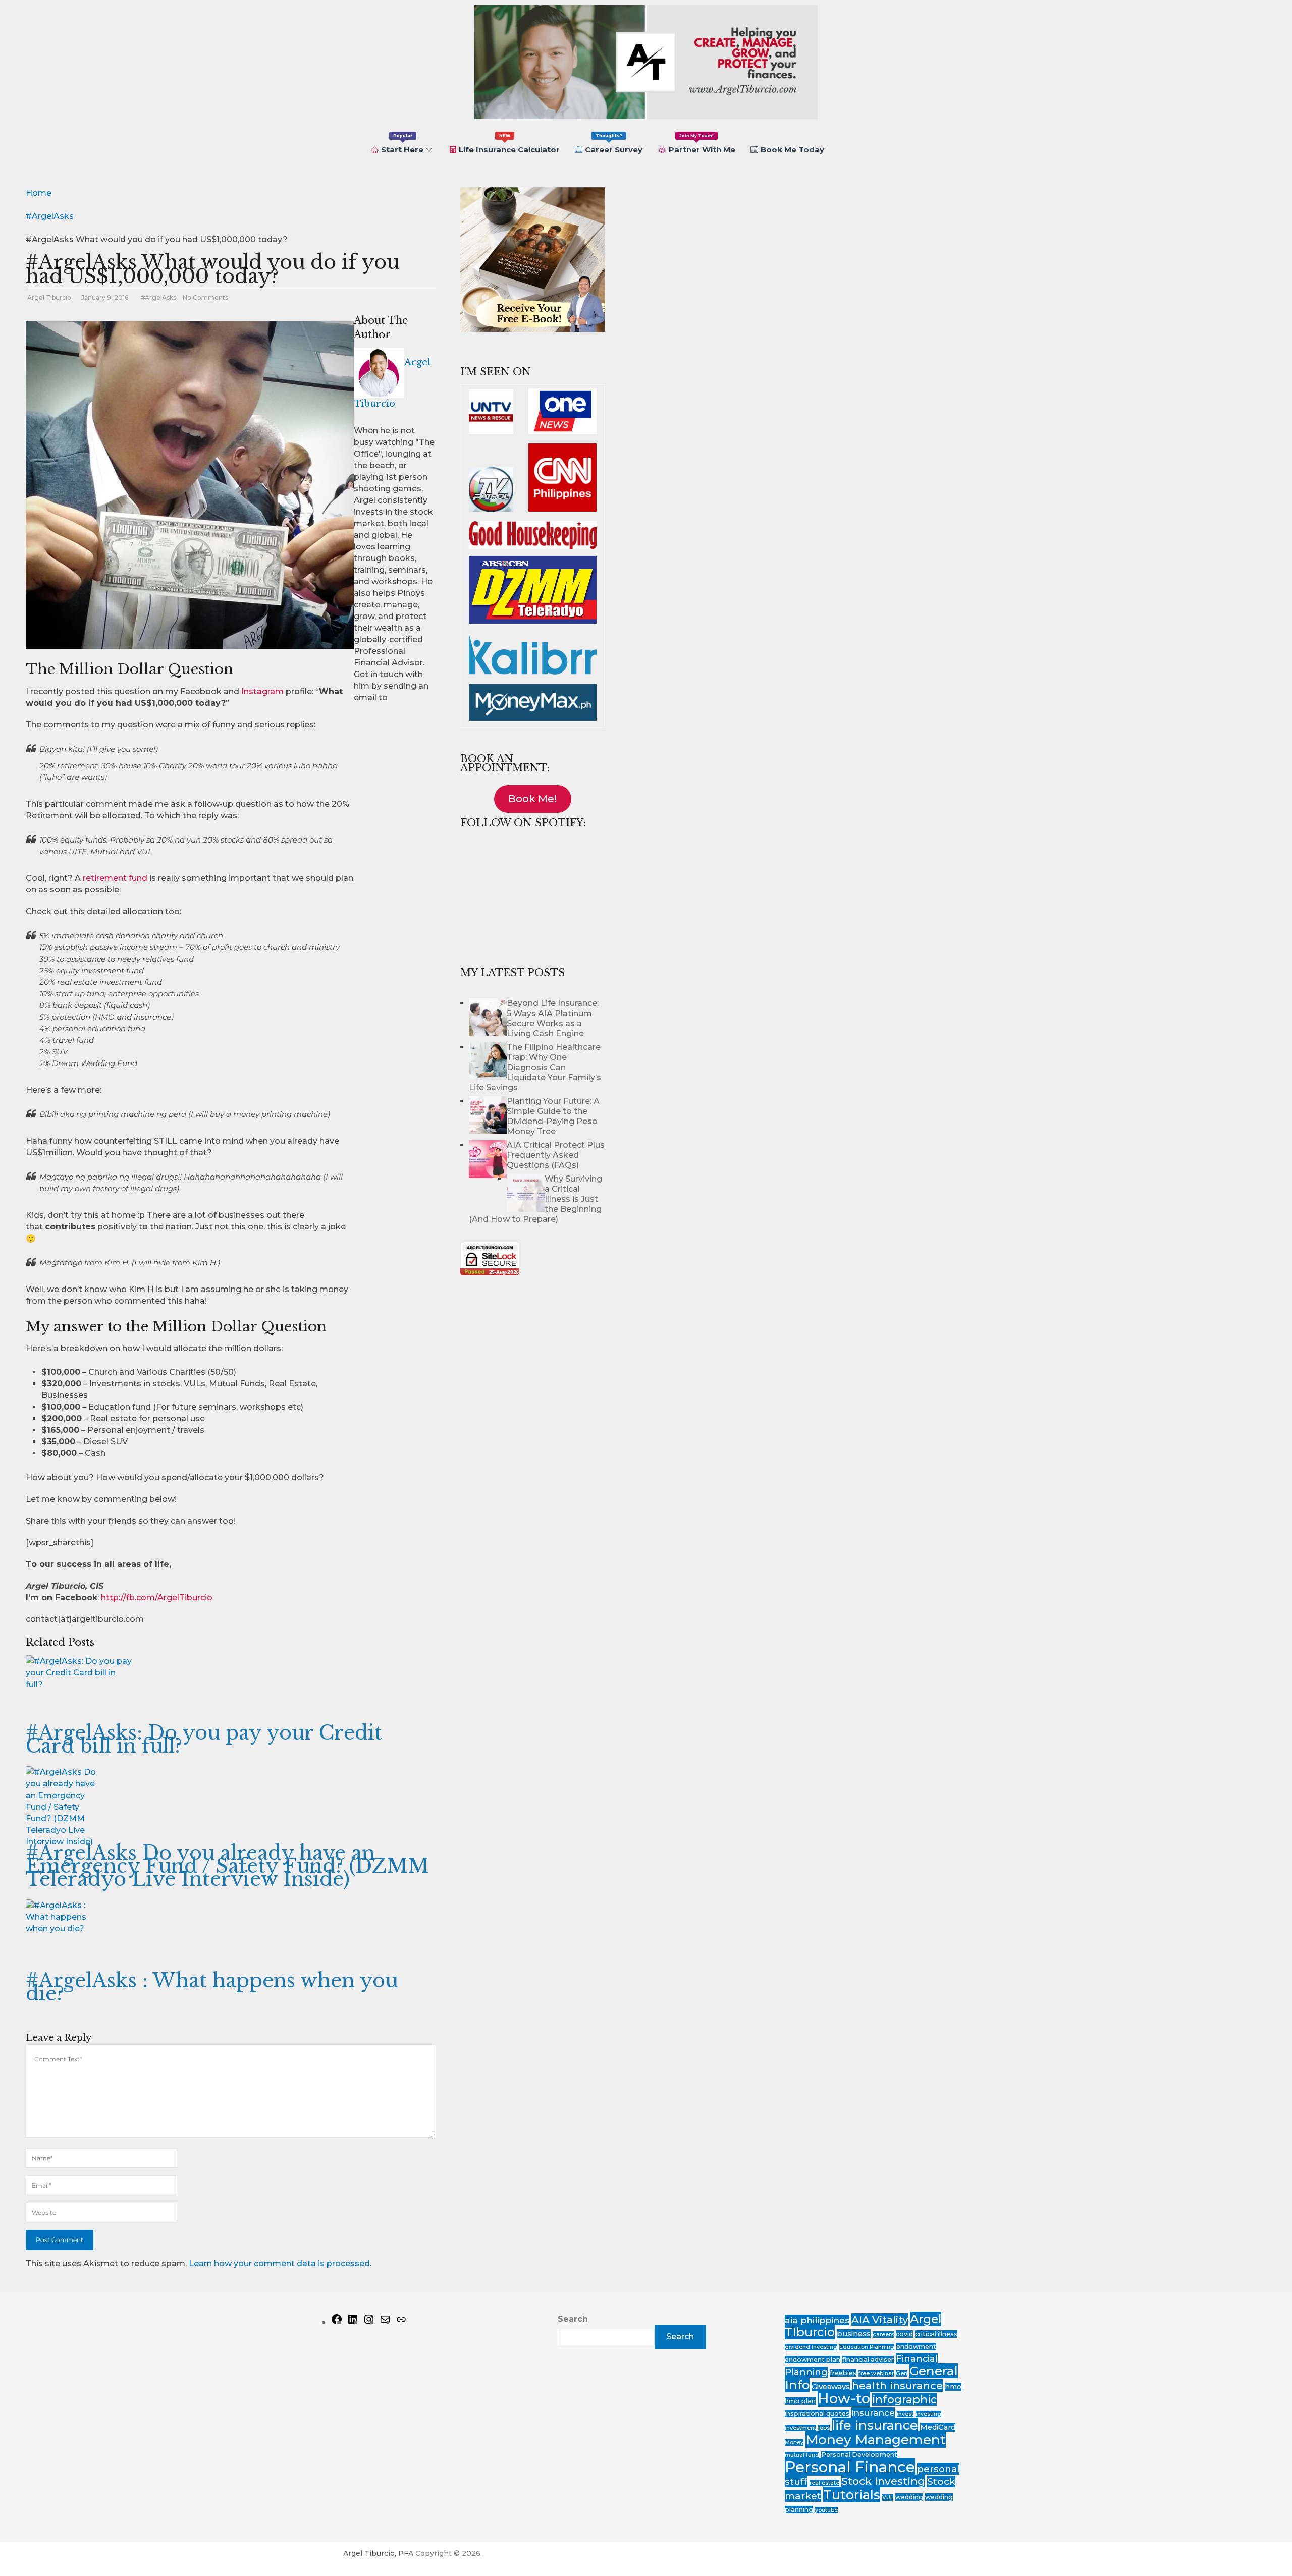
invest (905, 2414)
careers (883, 2335)
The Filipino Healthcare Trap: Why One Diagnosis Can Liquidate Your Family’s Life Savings (535, 1067)
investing (928, 2414)
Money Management (876, 2440)
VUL (888, 2498)
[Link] (401, 2322)
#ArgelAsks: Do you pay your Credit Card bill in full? (204, 1739)
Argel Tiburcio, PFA (378, 2553)
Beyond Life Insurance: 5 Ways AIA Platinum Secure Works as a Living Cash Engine (553, 1018)
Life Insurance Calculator (509, 144)
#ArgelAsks (158, 297)
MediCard (938, 2427)
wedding (909, 2497)
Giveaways (831, 2387)
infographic (904, 2399)
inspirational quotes (817, 2413)
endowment (916, 2347)
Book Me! (532, 799)
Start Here (402, 144)
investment (800, 2428)
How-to (844, 2398)
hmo (953, 2387)
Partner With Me (702, 144)
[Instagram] (369, 2322)
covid (904, 2334)
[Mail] (385, 2322)
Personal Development (859, 2455)
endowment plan (813, 2359)
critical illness (936, 2334)
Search (573, 2319)
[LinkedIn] (353, 2322)
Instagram (262, 691)
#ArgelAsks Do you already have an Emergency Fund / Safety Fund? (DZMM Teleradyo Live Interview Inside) (227, 1866)
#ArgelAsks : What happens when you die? (212, 1987)
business (854, 2334)
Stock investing (883, 2481)
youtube (826, 2510)
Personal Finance (850, 2467)
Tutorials (852, 2495)
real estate (824, 2483)
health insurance (897, 2386)
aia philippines (817, 2320)
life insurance (875, 2425)
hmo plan (800, 2401)
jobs (824, 2428)
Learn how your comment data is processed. (280, 2263)
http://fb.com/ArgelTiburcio (157, 1598)
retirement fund (115, 878)
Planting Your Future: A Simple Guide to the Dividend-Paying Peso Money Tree (553, 1116)
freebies (843, 2373)
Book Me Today (792, 150)
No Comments (205, 297)
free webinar (876, 2373)
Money (794, 2443)
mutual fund (802, 2455)
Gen (902, 2373)
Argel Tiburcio (49, 297)
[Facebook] (337, 2322)
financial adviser (868, 2359)
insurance (873, 2413)
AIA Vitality (880, 2319)
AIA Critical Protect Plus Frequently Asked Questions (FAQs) (556, 1155)
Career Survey (614, 144)
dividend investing (811, 2347)
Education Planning (867, 2347)
